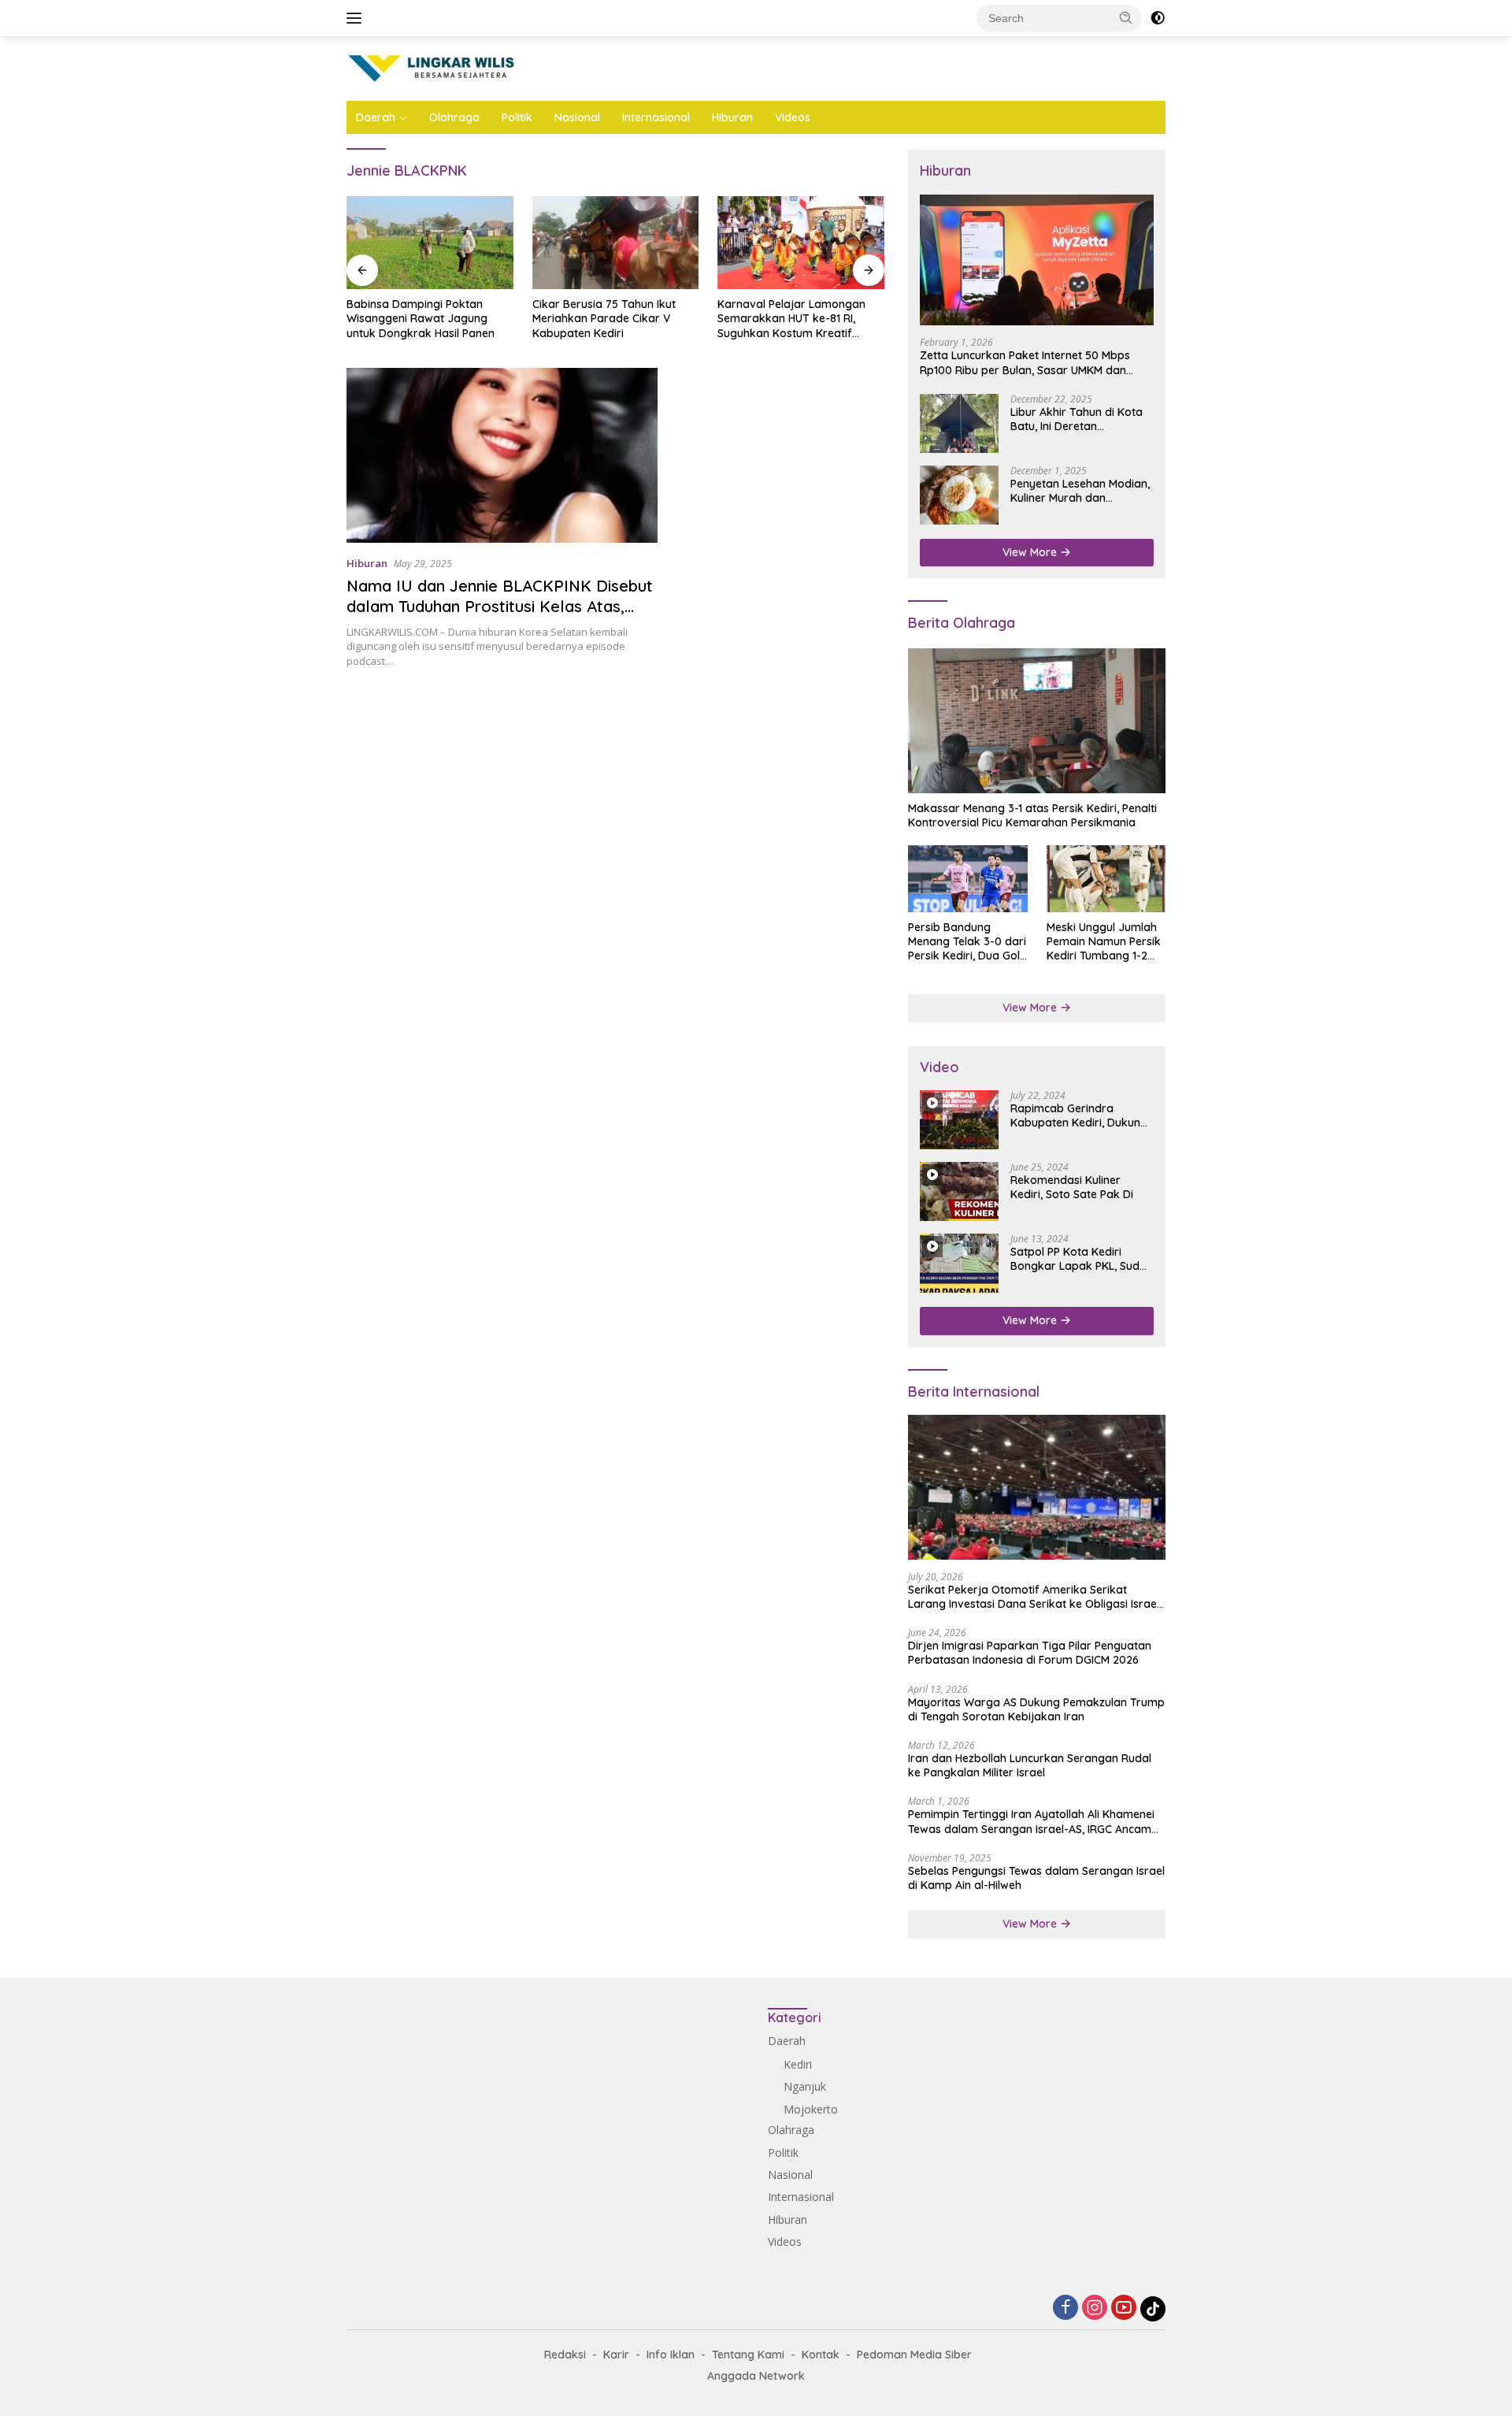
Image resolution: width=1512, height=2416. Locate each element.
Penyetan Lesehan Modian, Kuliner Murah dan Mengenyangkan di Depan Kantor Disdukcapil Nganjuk (1080, 491)
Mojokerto (811, 2109)
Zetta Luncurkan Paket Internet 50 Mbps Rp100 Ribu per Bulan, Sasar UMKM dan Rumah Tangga (1025, 362)
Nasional (577, 117)
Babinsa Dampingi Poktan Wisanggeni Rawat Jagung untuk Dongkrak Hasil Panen (421, 318)
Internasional (656, 117)
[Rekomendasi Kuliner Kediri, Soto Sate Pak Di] (959, 1191)
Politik (517, 117)
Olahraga (454, 117)
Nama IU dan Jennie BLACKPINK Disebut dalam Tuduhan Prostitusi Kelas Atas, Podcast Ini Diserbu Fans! (500, 606)
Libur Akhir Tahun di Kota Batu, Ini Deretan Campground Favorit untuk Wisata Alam (1082, 419)
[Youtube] (1124, 2308)
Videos (793, 117)
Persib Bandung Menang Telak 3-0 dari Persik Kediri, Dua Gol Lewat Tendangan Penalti (967, 942)
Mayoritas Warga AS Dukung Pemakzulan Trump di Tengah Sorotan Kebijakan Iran (1036, 1709)
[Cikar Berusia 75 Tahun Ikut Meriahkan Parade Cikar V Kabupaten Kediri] (616, 243)
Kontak (821, 2355)
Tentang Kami (748, 2355)
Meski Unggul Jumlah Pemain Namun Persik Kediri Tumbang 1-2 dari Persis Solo (1104, 942)
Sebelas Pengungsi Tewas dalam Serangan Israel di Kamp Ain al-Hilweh (1036, 1878)
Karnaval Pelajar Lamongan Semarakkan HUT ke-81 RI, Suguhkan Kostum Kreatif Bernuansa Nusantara (791, 319)
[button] (1126, 17)
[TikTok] (1153, 2309)
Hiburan (732, 117)
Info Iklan (671, 2355)
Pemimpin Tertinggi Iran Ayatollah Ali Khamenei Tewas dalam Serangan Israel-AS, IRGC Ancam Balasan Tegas (1031, 1821)
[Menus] (357, 18)
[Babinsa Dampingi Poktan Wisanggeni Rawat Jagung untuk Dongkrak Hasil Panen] (430, 243)
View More (1031, 552)
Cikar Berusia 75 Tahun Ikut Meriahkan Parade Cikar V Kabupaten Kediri (604, 318)
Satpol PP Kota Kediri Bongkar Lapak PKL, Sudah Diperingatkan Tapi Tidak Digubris (1082, 1259)
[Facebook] (1065, 2308)
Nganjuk (805, 2086)
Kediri (798, 2064)
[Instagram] (1095, 2308)
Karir (616, 2355)
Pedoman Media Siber (914, 2355)
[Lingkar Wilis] (433, 67)
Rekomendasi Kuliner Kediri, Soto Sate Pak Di (1072, 1187)
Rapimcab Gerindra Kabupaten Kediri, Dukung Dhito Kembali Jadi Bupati (1079, 1115)
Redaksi (565, 2355)
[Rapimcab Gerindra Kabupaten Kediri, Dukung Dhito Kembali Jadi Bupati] (959, 1120)
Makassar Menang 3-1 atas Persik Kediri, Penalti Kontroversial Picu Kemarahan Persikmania (1032, 815)
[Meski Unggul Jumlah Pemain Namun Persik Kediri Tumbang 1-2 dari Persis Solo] (1106, 879)
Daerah (376, 117)
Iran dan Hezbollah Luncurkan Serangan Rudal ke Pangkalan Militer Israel (1030, 1765)
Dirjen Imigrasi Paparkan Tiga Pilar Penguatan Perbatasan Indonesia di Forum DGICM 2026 (1030, 1653)
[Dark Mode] (1158, 18)
